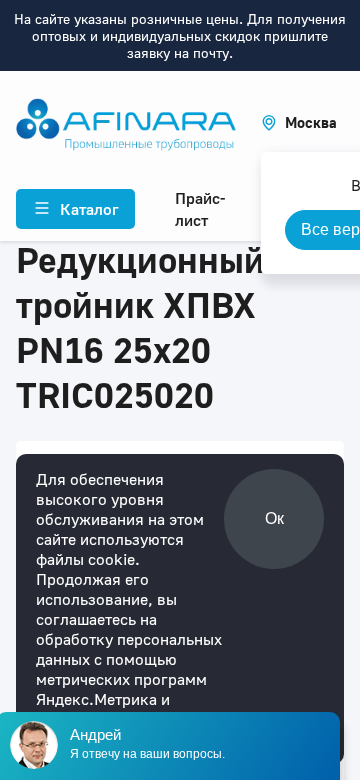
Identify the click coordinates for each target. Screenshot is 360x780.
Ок (274, 518)
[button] (299, 122)
